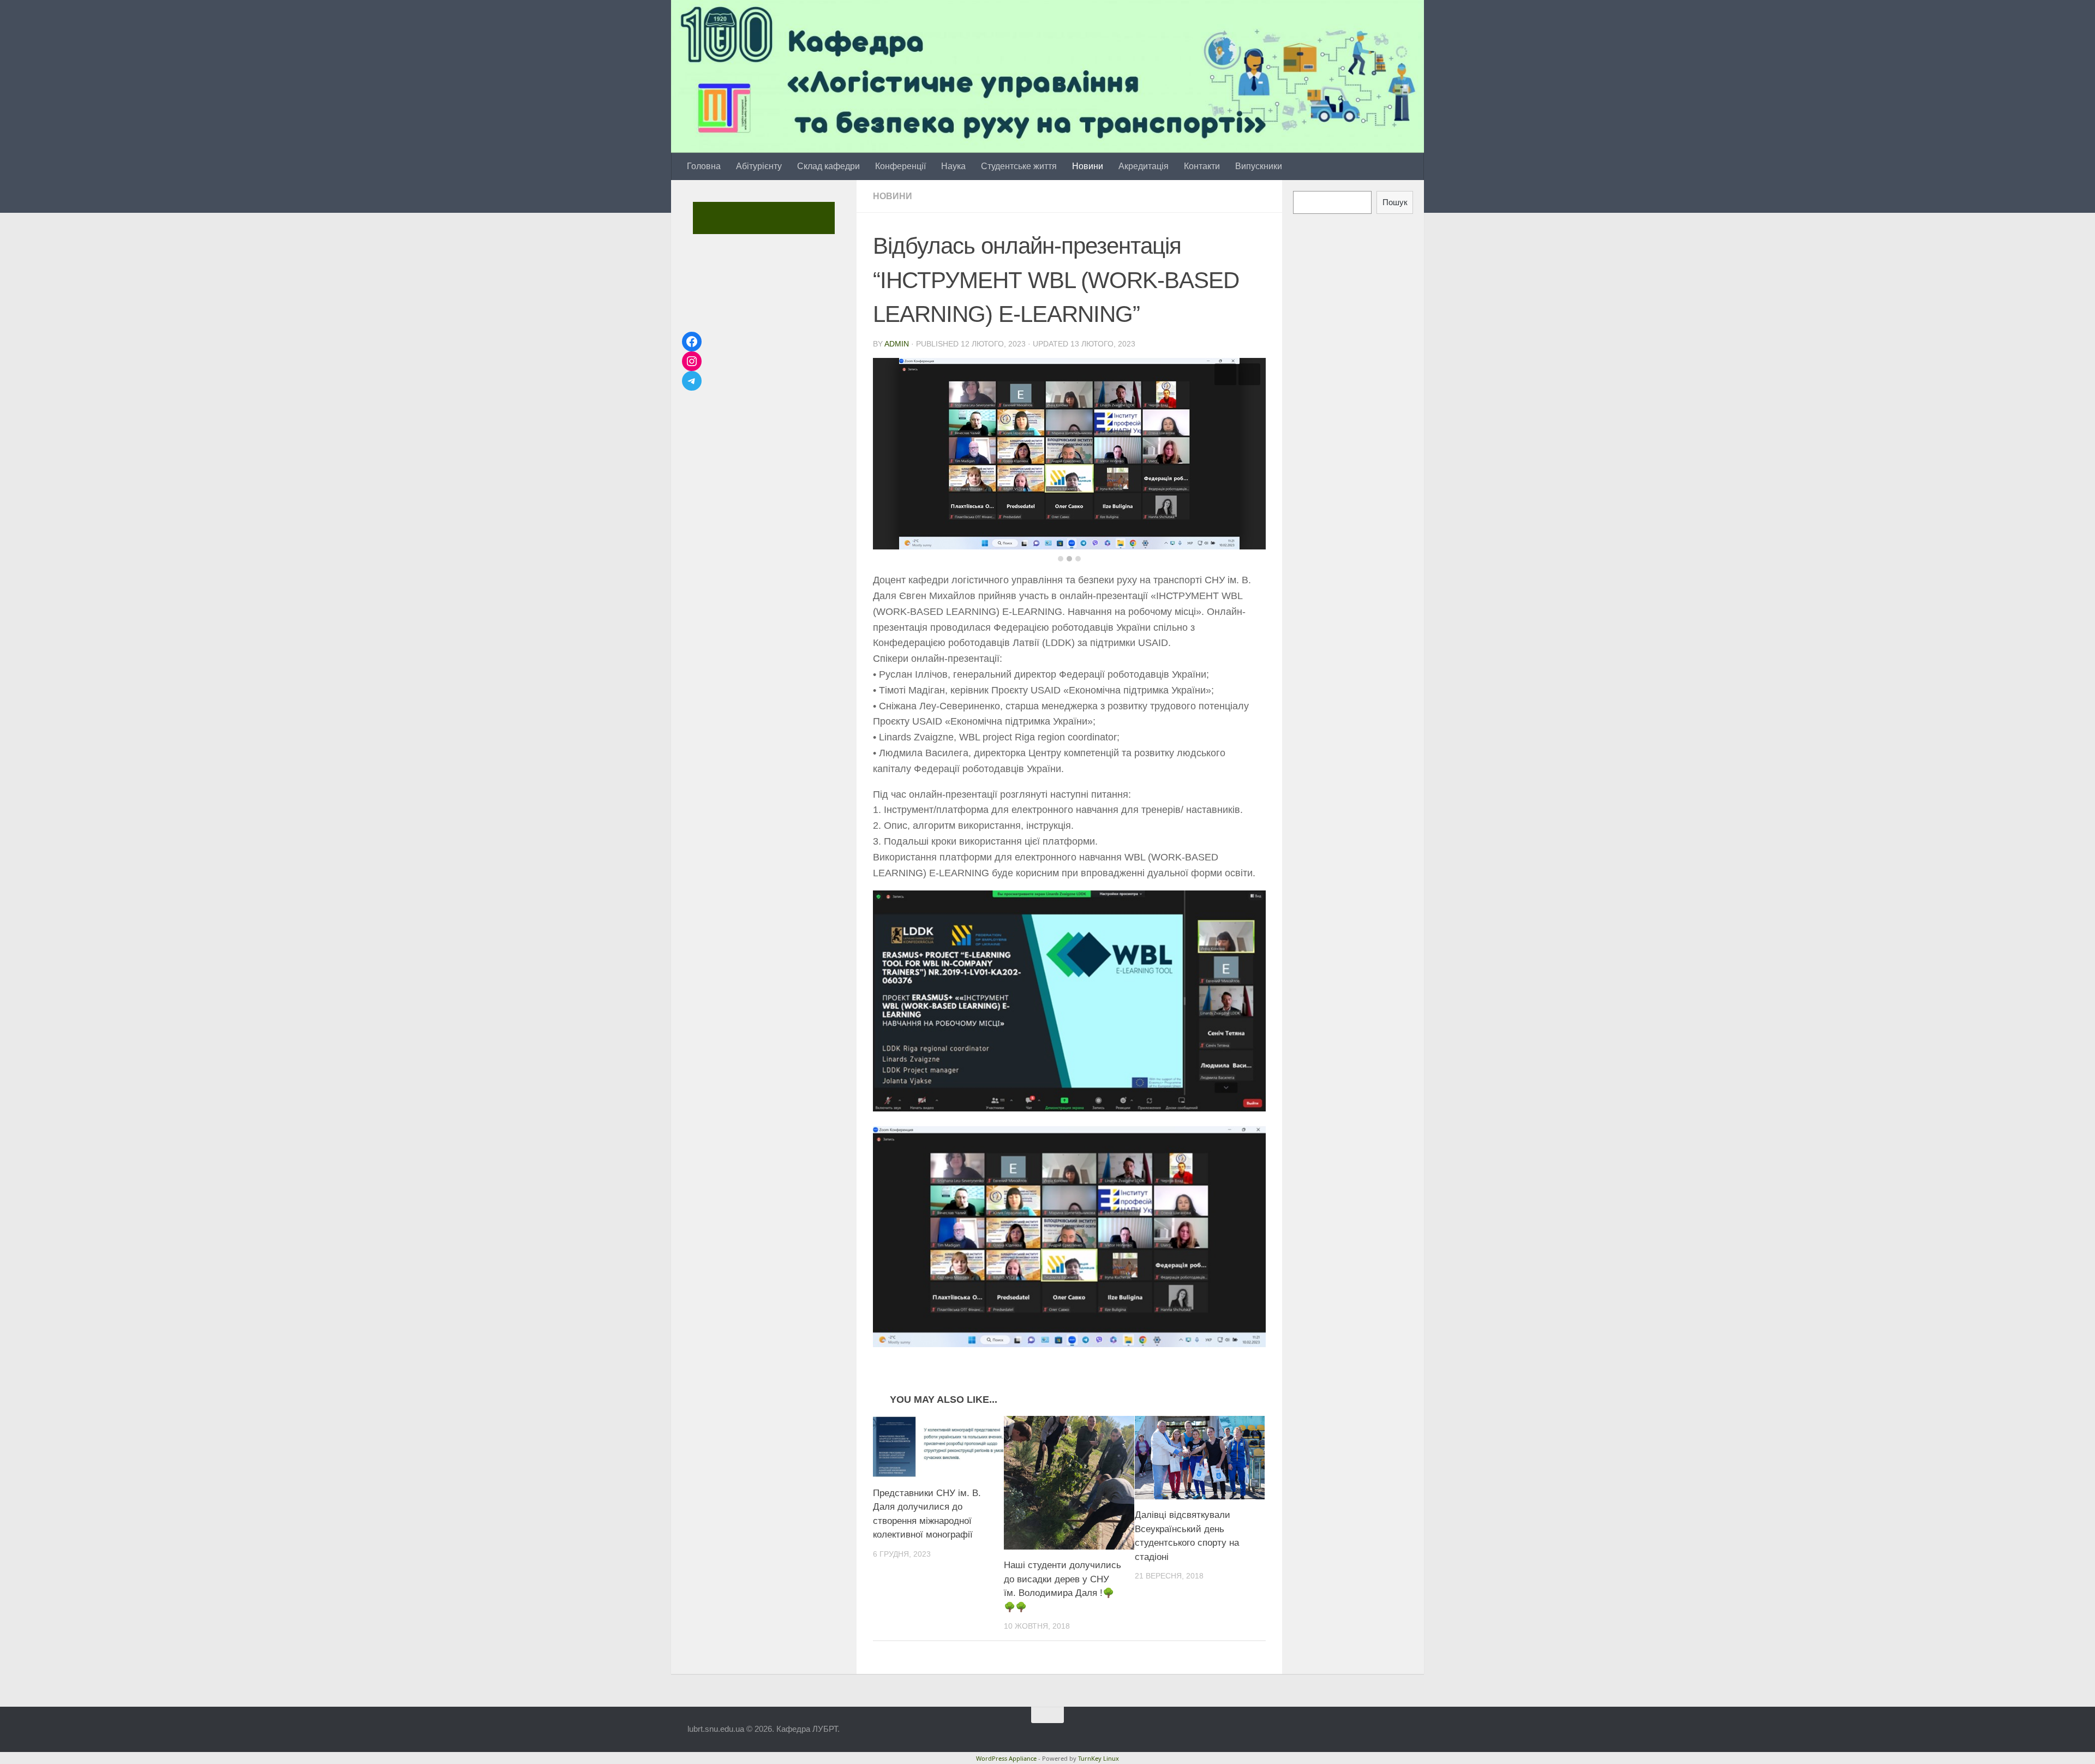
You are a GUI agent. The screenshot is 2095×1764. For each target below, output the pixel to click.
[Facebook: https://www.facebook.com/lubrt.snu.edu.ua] (692, 342)
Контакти (1202, 166)
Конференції (900, 166)
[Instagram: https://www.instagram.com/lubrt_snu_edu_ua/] (692, 361)
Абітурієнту (759, 166)
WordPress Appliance (1006, 1742)
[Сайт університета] (762, 218)
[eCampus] (813, 218)
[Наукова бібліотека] (779, 218)
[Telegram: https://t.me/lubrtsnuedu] (692, 381)
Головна (704, 166)
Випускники (1259, 166)
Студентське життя (1019, 166)
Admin (897, 344)
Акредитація (1144, 166)
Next (1249, 374)
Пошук (1395, 202)
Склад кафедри (828, 166)
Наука (953, 166)
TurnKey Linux (1099, 1742)
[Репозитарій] (796, 218)
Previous (1225, 374)
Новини (1088, 166)
